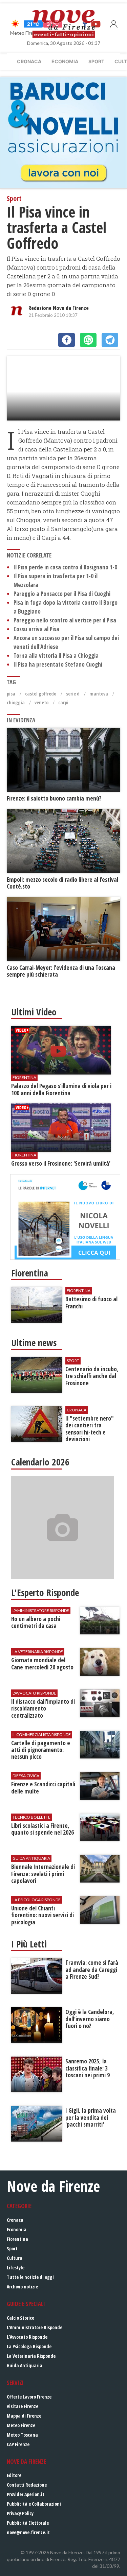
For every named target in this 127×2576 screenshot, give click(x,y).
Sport (96, 61)
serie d (73, 694)
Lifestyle (16, 2268)
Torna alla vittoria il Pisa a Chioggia (56, 656)
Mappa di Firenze (24, 2416)
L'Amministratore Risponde (35, 2327)
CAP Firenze (18, 2444)
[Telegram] (110, 340)
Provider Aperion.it (26, 2494)
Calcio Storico (20, 2318)
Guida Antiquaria (25, 2365)
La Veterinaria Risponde (31, 2356)
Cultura (15, 2258)
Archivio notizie (22, 2287)
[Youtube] (96, 24)
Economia (65, 61)
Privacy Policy (20, 2513)
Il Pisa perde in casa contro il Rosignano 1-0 (65, 567)
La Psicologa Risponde (29, 2346)
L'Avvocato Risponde (27, 2337)
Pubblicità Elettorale (28, 2523)
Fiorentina (17, 2239)
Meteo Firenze (21, 2425)
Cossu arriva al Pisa (36, 629)
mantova (99, 694)
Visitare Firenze (23, 2406)
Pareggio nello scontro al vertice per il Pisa (65, 620)
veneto (41, 702)
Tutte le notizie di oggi (30, 2277)
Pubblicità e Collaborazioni (34, 2504)
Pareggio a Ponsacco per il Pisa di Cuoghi (62, 594)
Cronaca (29, 61)
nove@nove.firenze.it (28, 2532)
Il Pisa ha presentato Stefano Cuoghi (58, 664)
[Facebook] (67, 340)
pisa (11, 694)
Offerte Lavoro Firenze (29, 2397)
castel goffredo (41, 694)
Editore (14, 2475)
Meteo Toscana (22, 2435)
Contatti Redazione (27, 2485)
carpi (63, 702)
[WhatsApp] (88, 340)
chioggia (16, 702)
